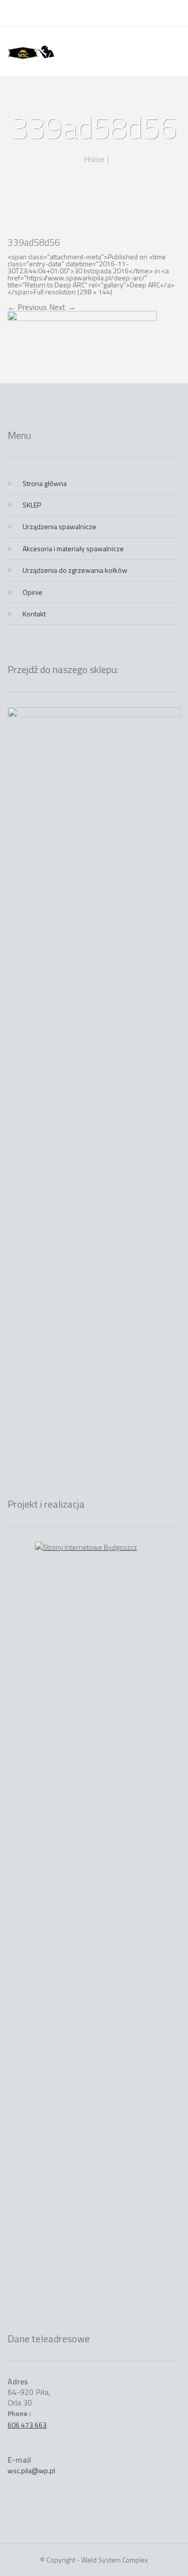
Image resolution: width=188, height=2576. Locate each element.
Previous (27, 307)
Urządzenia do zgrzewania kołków (75, 570)
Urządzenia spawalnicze (59, 526)
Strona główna (45, 483)
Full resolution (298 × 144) (73, 292)
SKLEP (32, 505)
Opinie (33, 592)
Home (93, 158)
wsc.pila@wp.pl (31, 2470)
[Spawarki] (31, 52)
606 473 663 (27, 2425)
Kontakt (34, 614)
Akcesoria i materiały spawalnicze (73, 548)
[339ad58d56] (82, 346)
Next (62, 307)
